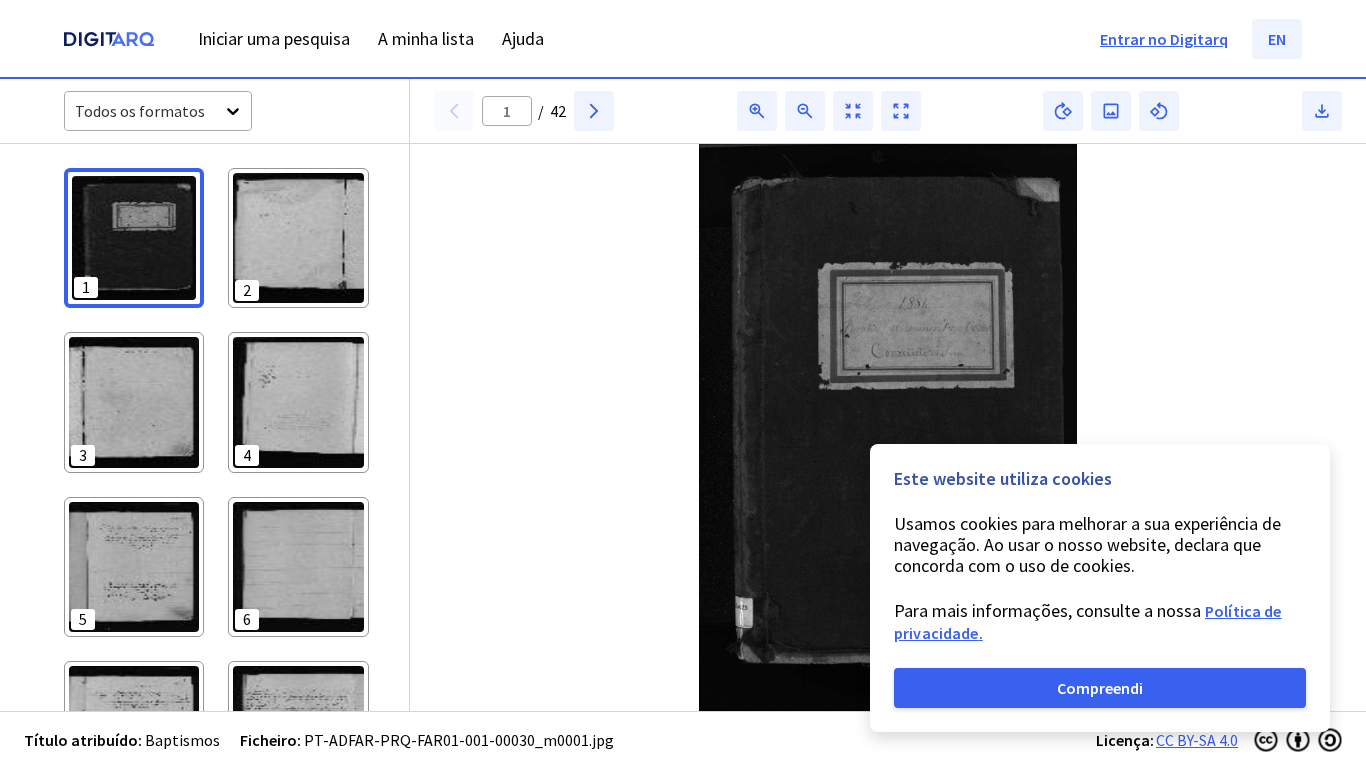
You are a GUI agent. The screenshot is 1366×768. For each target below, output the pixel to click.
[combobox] (76, 111)
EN (1277, 39)
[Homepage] (109, 41)
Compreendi (1100, 688)
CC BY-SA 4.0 (1197, 740)
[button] (134, 238)
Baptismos (182, 740)
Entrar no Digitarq (1164, 39)
